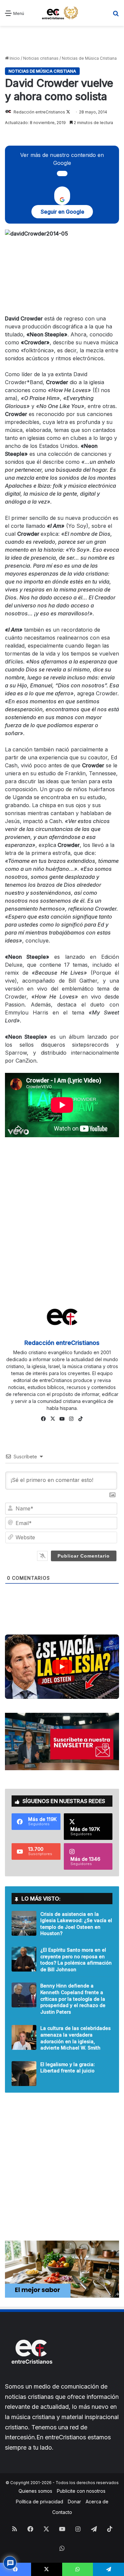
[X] (53, 1419)
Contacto (62, 2512)
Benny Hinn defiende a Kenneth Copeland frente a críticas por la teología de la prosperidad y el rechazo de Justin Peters (73, 1999)
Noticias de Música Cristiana (89, 58)
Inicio (14, 58)
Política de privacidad (40, 2502)
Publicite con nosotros (81, 2491)
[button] (62, 1667)
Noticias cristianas (41, 58)
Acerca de (97, 2502)
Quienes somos (35, 2491)
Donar (74, 2502)
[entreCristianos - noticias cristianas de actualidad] (62, 13)
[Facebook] (44, 1419)
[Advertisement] (62, 41)
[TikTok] (81, 1419)
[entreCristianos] (31, 2378)
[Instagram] (71, 1419)
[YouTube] (62, 1419)
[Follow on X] (68, 112)
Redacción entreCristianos (39, 112)
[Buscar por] (116, 15)
